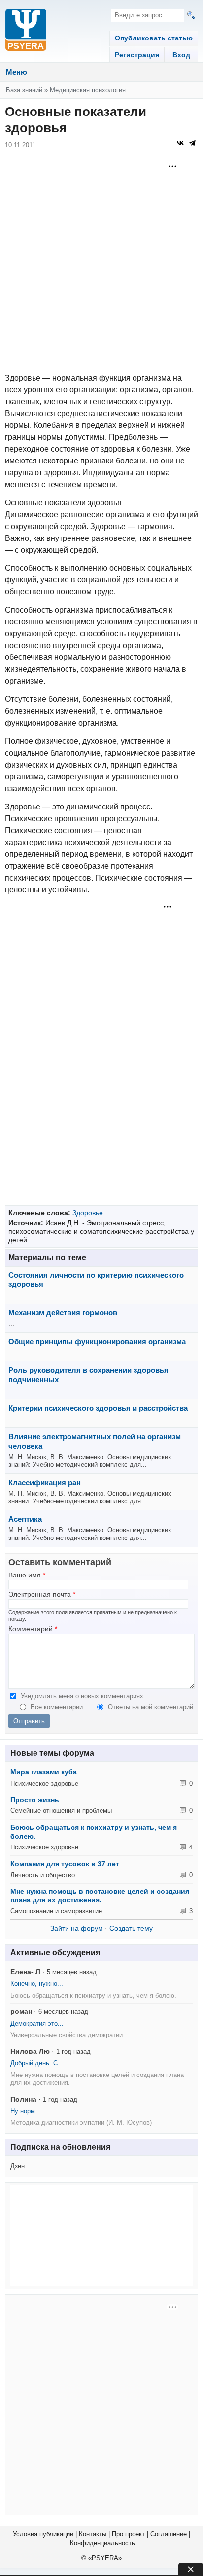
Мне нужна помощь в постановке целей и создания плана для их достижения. (100, 1896)
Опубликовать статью (154, 38)
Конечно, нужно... (37, 1983)
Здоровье (88, 1213)
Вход (181, 55)
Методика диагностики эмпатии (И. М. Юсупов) (81, 2123)
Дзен (17, 2166)
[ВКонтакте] (180, 143)
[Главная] (26, 31)
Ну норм (23, 2111)
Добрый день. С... (37, 2063)
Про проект (128, 2534)
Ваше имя (27, 1575)
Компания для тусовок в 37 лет (65, 1864)
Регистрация (137, 55)
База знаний (24, 90)
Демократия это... (37, 2023)
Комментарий (33, 1629)
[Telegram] (192, 143)
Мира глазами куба (44, 1772)
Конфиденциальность (102, 2543)
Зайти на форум (77, 1928)
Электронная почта (42, 1595)
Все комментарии (58, 1707)
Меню (17, 72)
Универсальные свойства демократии (67, 2035)
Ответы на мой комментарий (151, 1707)
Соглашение (169, 2534)
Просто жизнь (35, 1800)
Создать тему (131, 1928)
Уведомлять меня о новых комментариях (82, 1696)
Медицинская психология (88, 90)
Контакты (93, 2534)
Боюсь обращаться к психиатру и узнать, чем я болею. (93, 1995)
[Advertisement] (101, 263)
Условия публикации (43, 2534)
